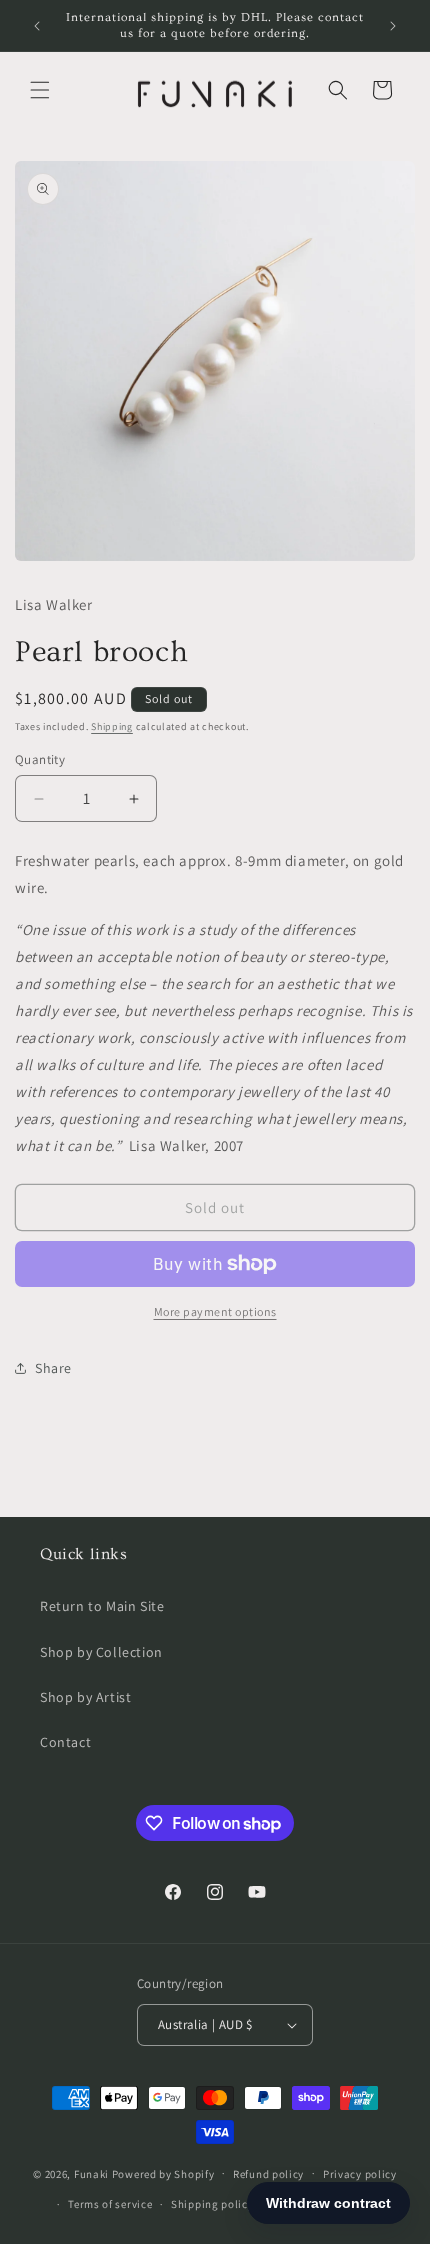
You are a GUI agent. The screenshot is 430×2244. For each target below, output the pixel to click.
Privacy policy (360, 2174)
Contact (65, 1742)
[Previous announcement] (37, 26)
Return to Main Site (102, 1606)
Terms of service (110, 2204)
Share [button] (53, 1368)
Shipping (112, 726)
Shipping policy (212, 2204)
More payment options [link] (215, 1311)
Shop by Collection (101, 1652)
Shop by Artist (85, 1697)
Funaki (91, 2173)
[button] (40, 90)
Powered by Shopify (163, 2173)
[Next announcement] (393, 26)
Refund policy (268, 2174)
